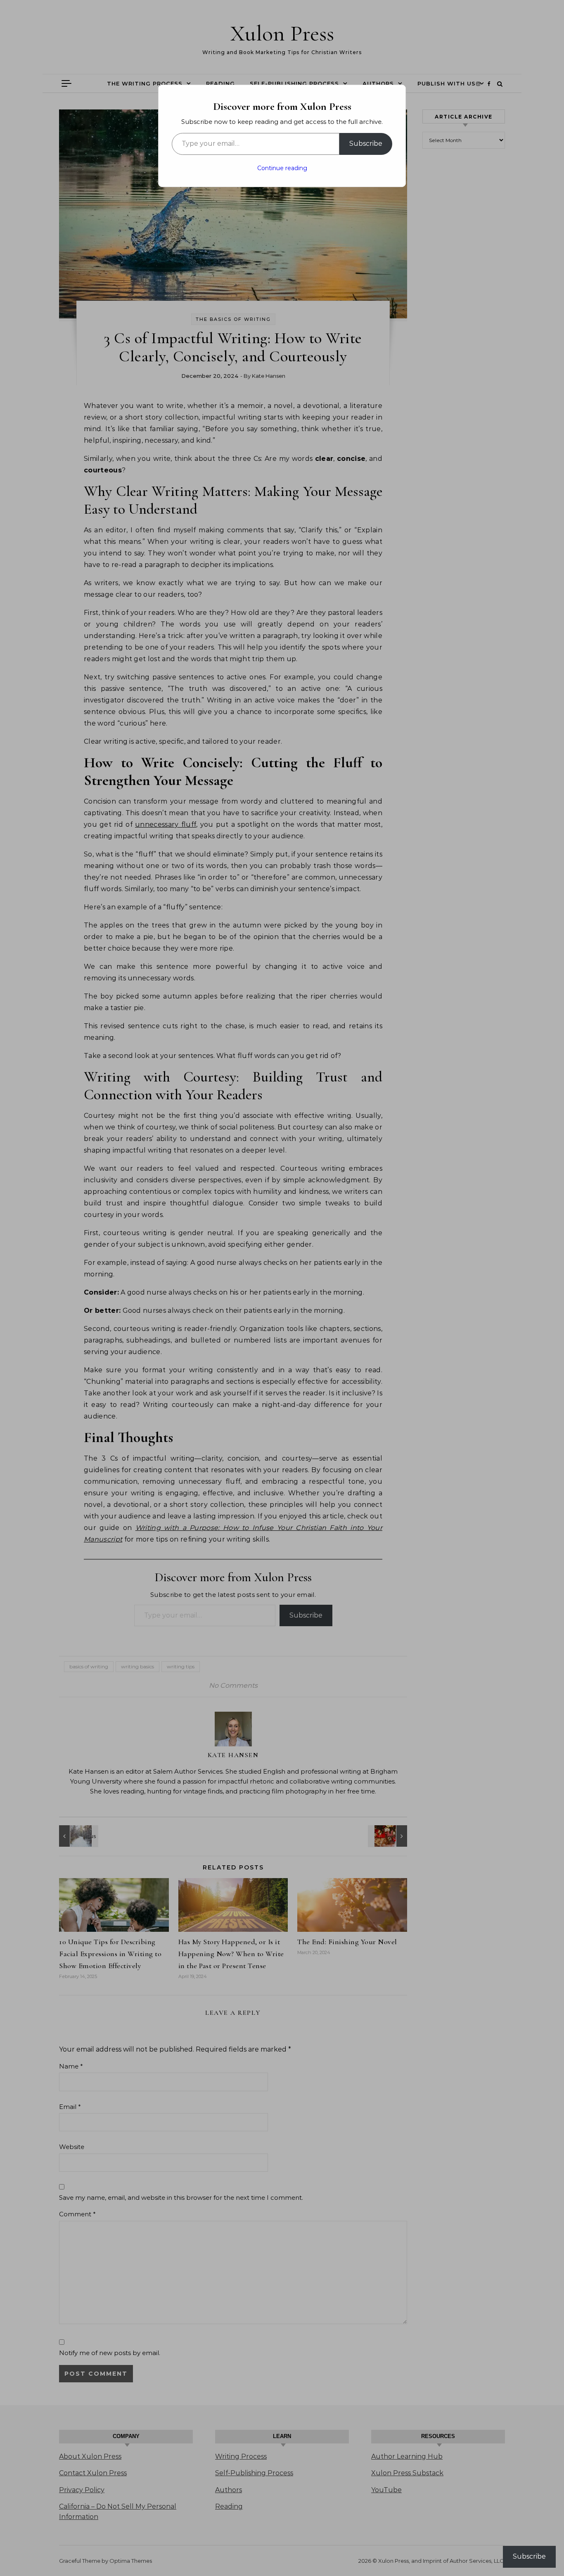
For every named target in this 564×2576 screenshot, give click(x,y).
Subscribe (366, 144)
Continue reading (282, 168)
